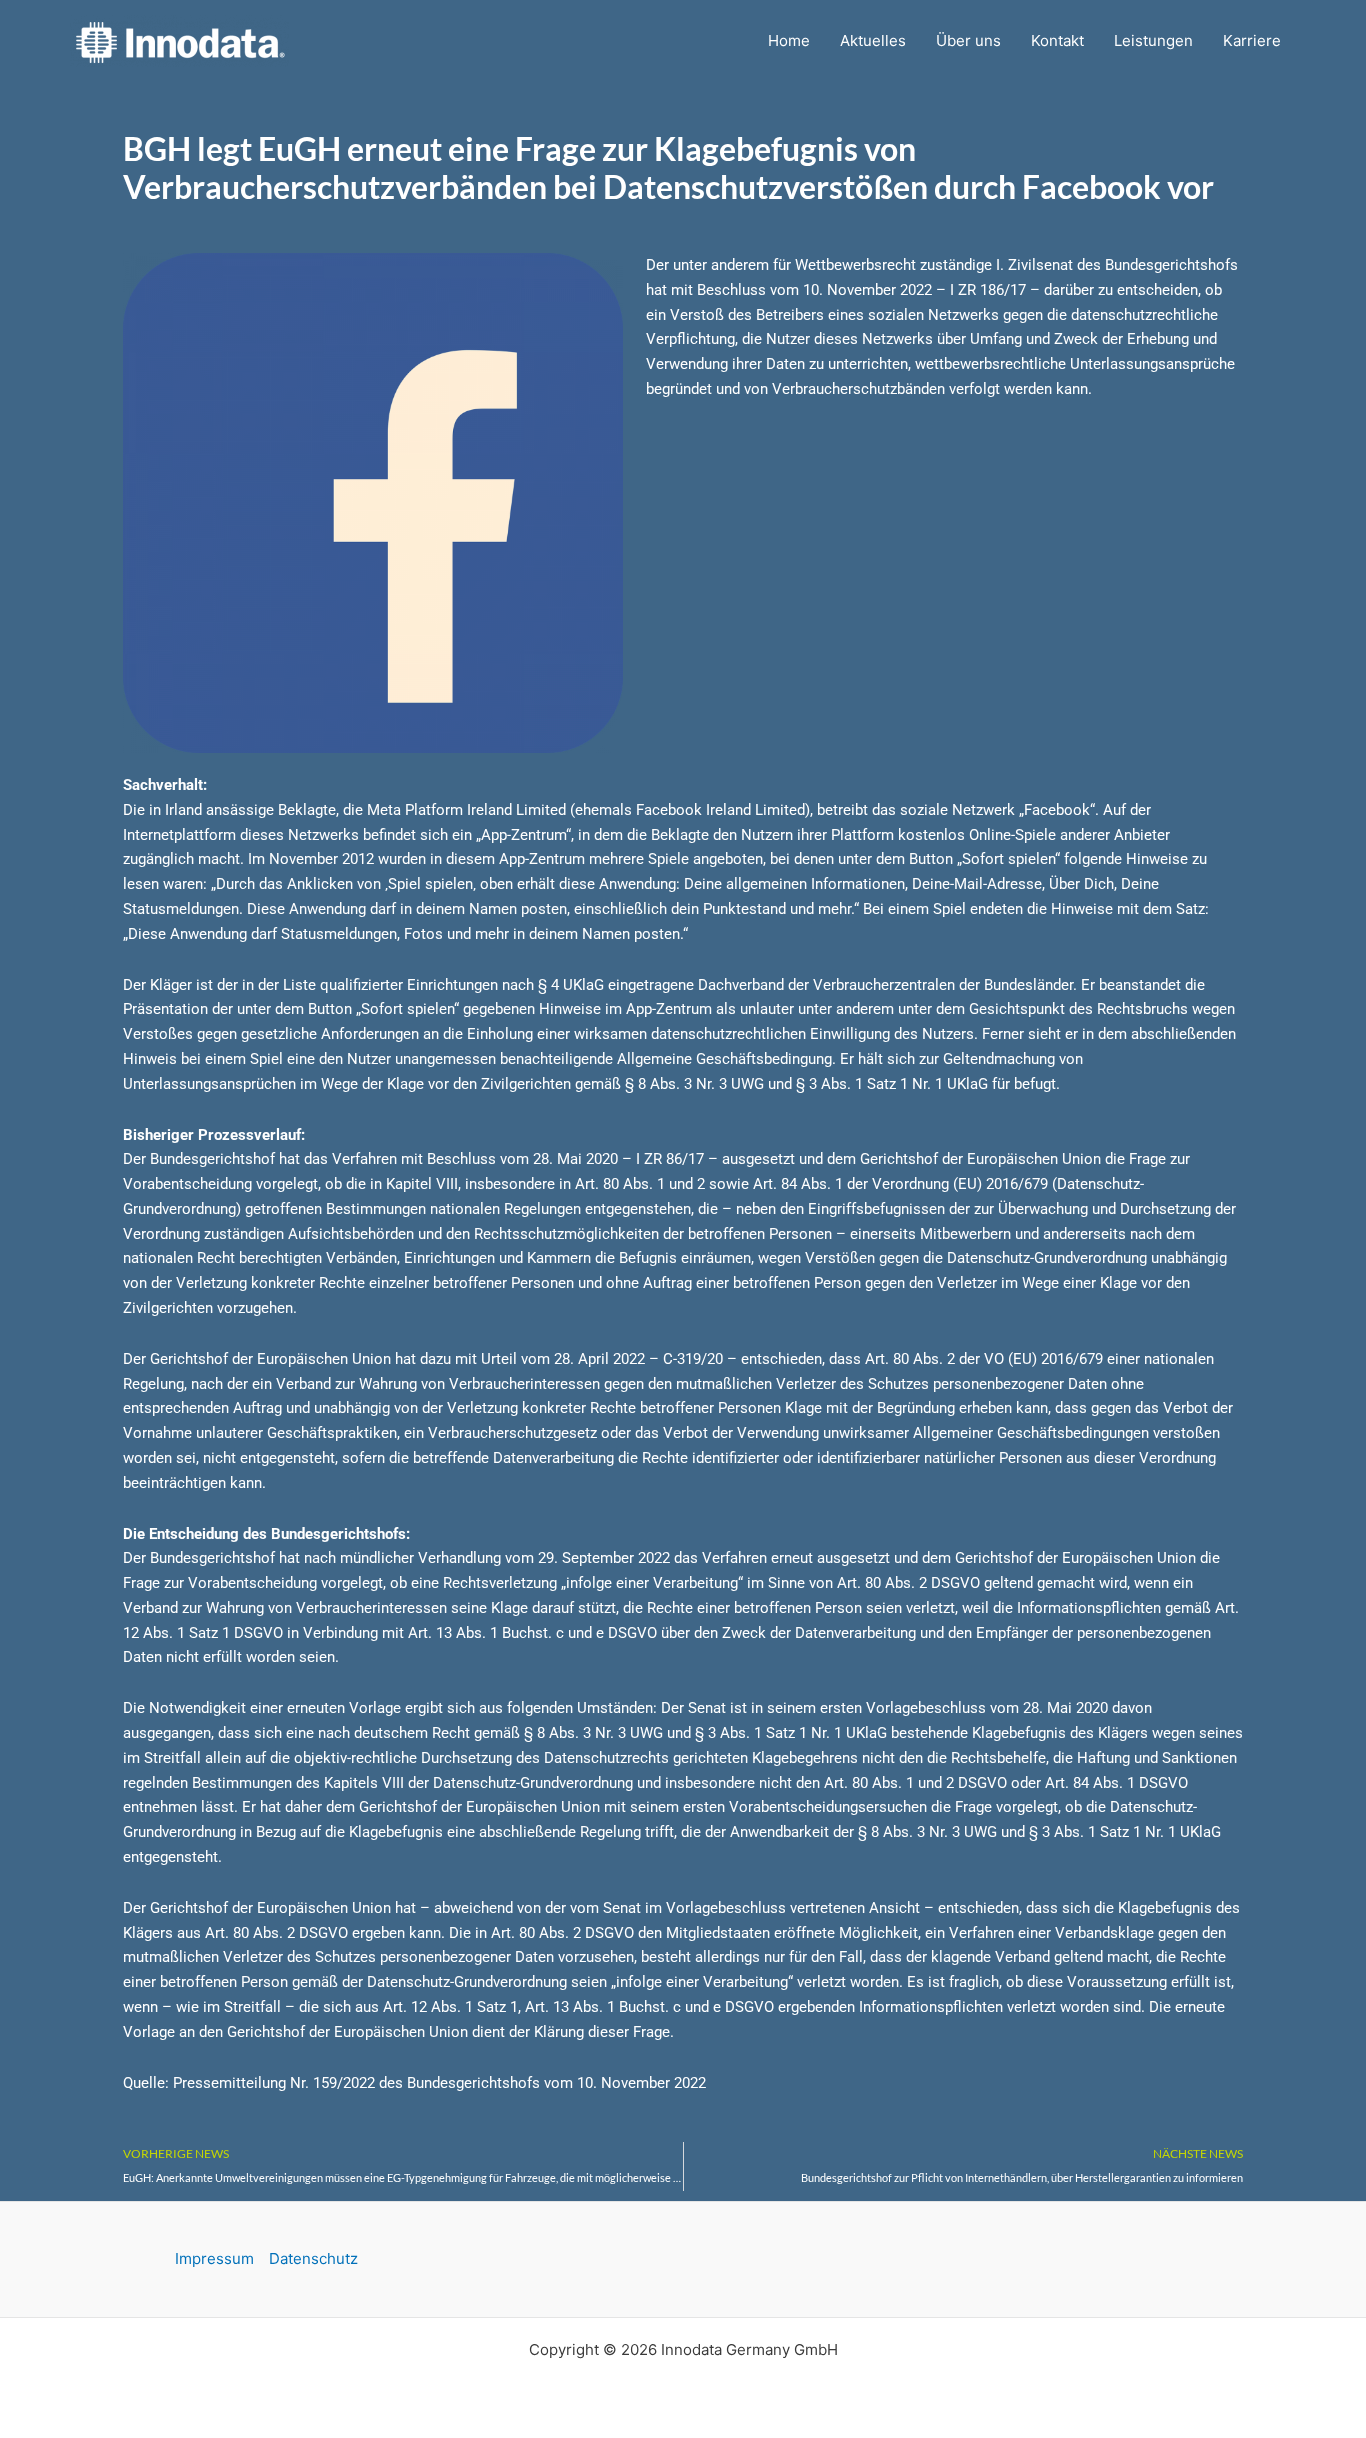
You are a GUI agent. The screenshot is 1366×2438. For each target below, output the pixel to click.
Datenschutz (313, 2258)
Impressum (214, 2258)
